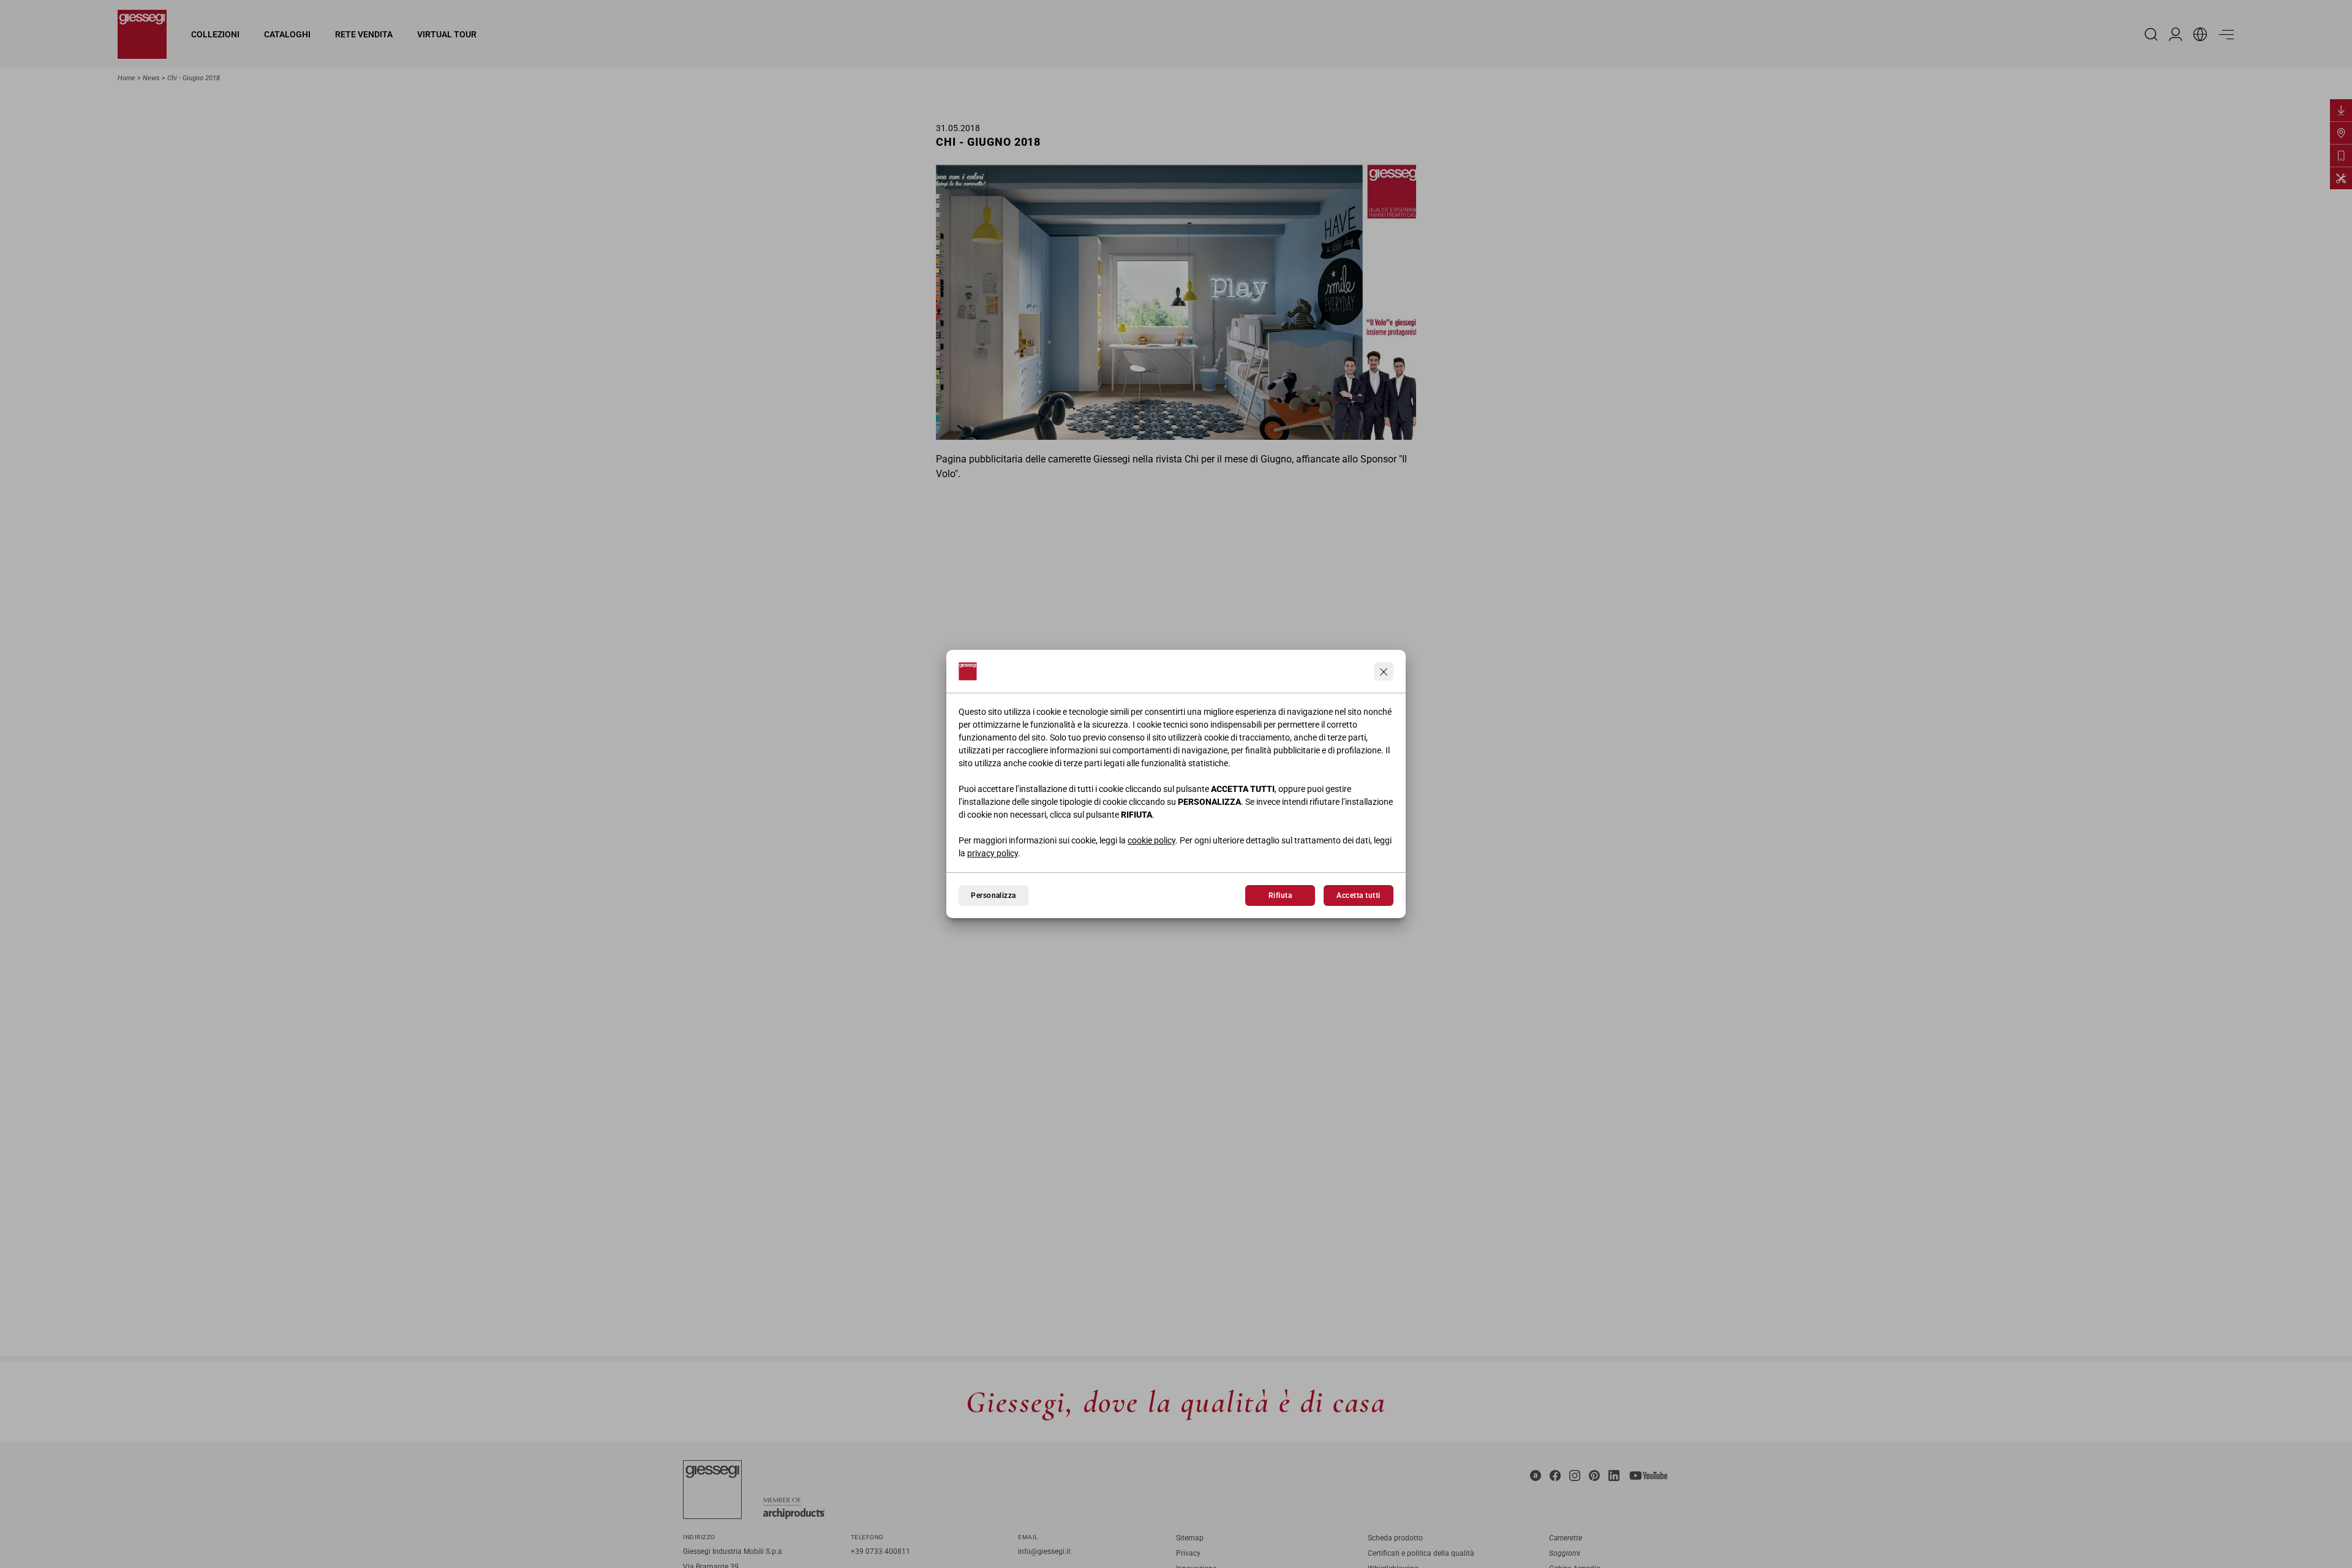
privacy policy (993, 853)
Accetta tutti (1358, 895)
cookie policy (1151, 840)
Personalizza (993, 895)
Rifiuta (1280, 895)
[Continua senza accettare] (1384, 671)
